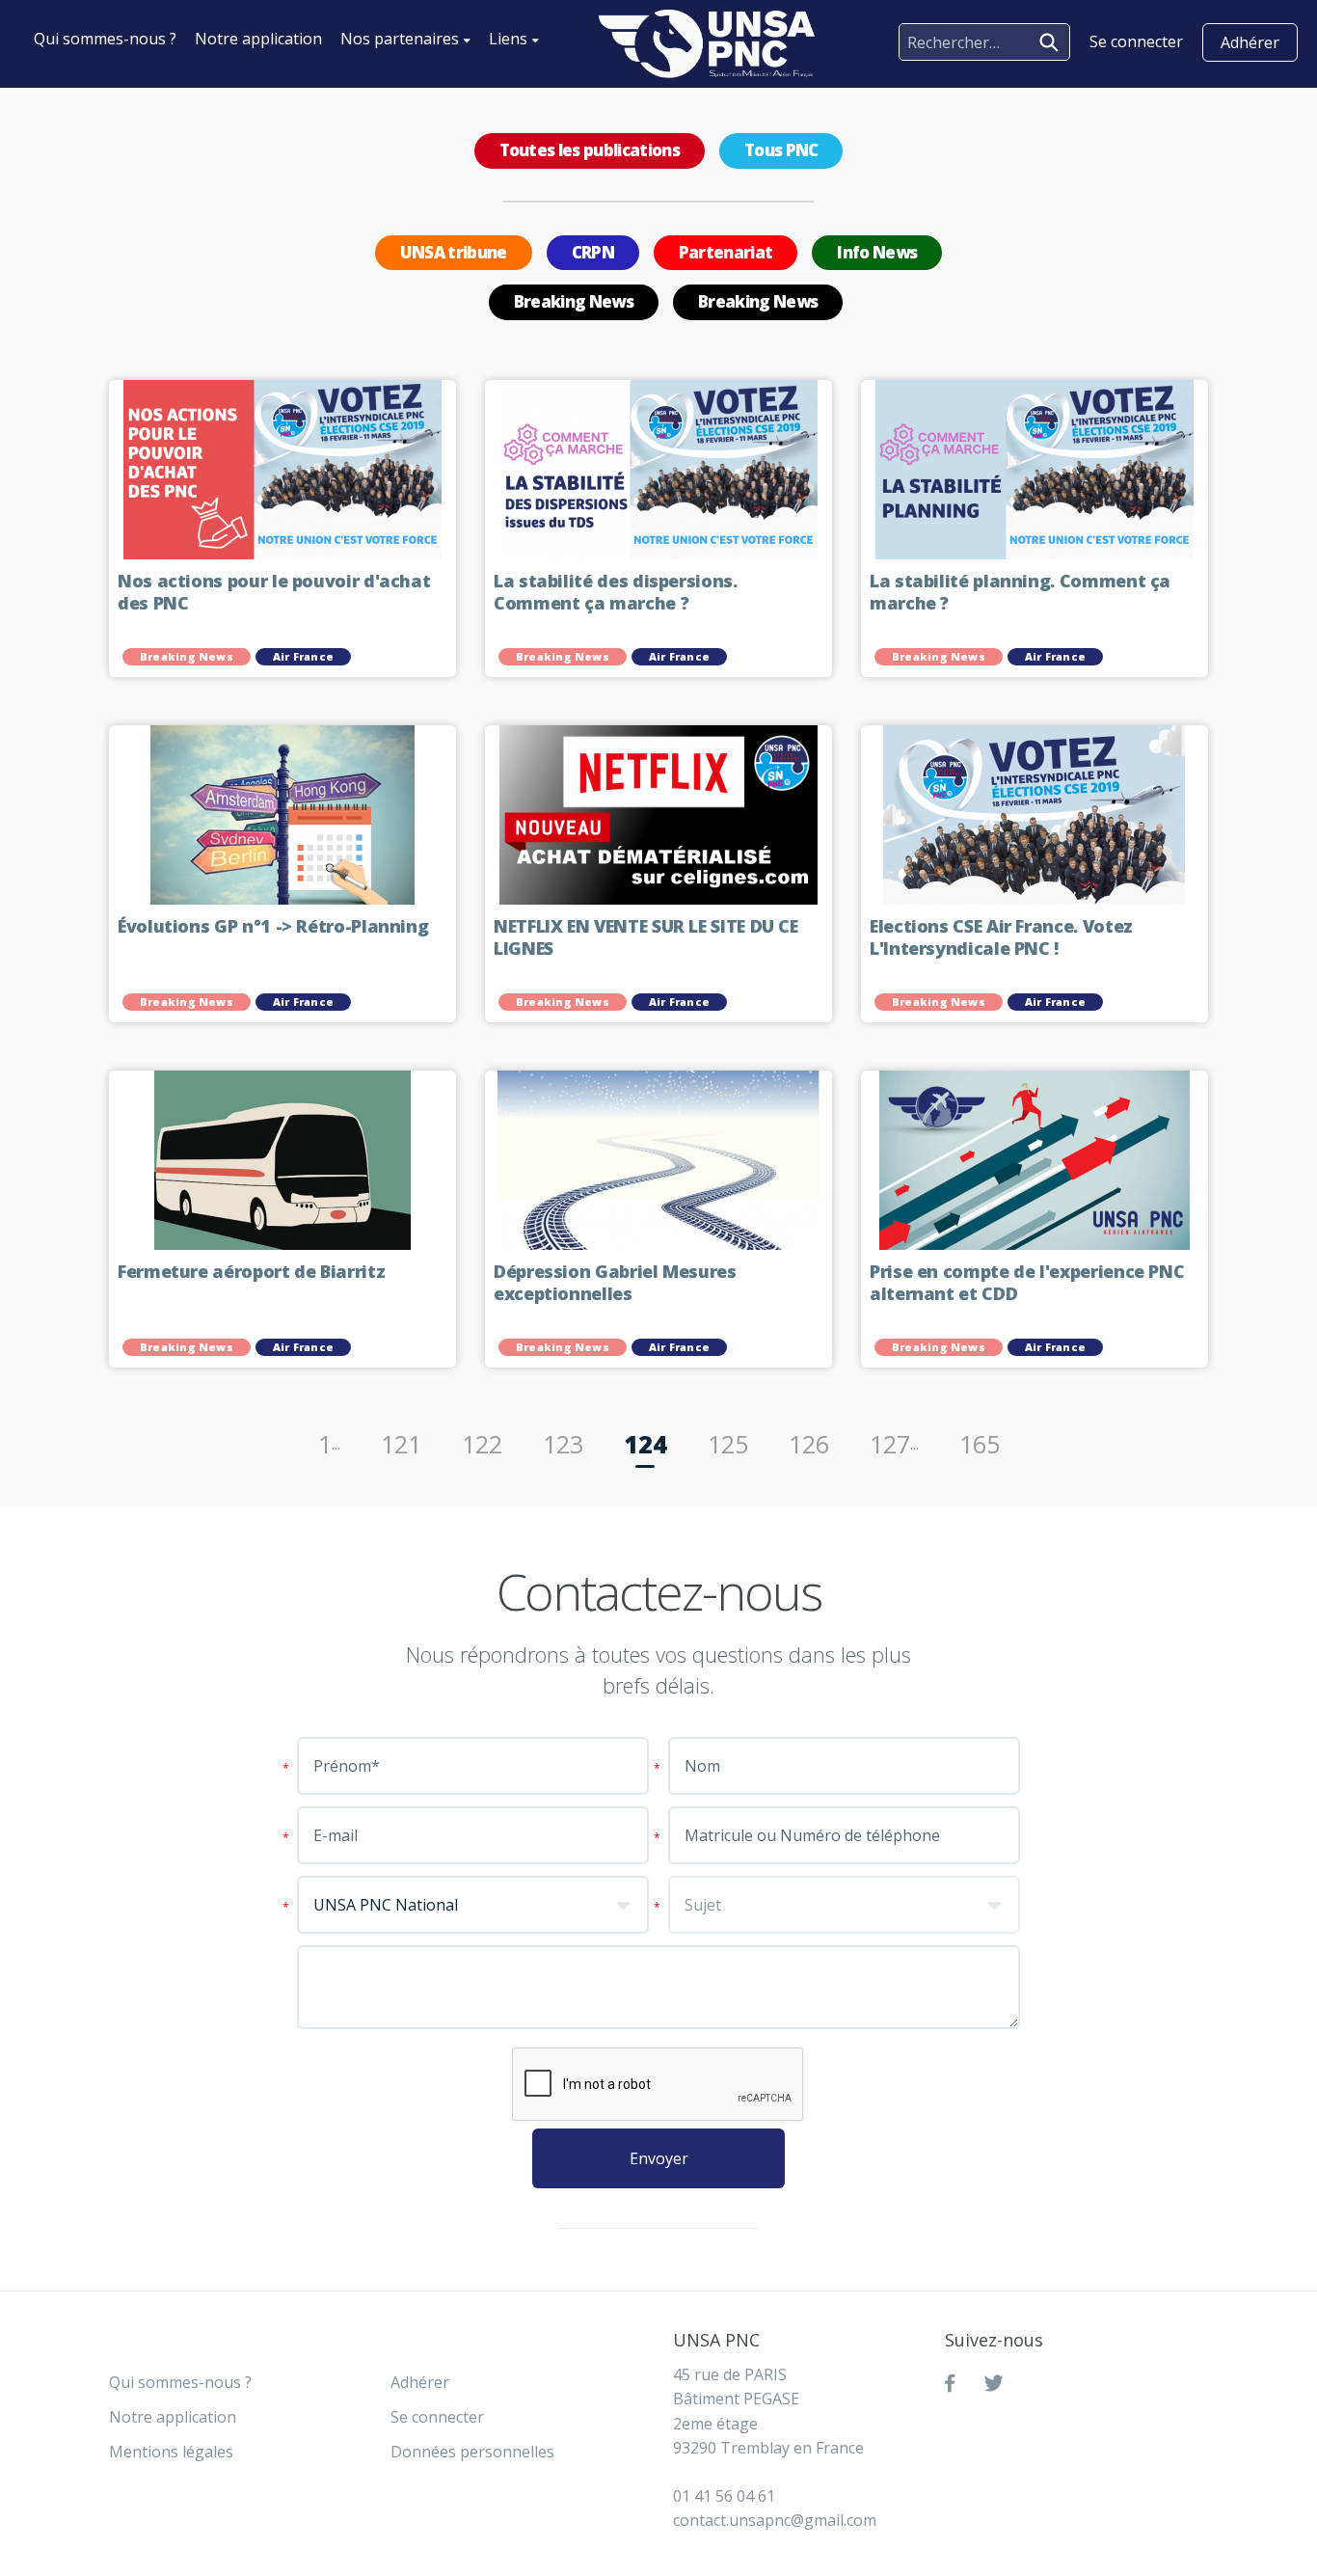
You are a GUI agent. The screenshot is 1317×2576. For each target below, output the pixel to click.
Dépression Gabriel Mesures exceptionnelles (615, 1283)
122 (482, 1444)
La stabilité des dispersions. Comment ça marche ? (616, 593)
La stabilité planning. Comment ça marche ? (1020, 593)
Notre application (258, 39)
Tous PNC (781, 150)
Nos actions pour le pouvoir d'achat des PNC (274, 593)
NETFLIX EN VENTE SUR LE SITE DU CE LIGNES (646, 938)
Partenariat (726, 252)
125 (728, 1444)
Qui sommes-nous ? (105, 39)
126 (809, 1444)
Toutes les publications (590, 150)
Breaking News (574, 301)
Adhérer (1250, 42)
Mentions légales (171, 2452)
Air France (303, 656)
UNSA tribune (454, 252)
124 (645, 1444)
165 (980, 1444)
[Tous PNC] (707, 44)
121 (401, 1444)
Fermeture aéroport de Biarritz (254, 1272)
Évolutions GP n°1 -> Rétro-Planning (273, 926)
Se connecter (437, 2417)
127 (890, 1444)
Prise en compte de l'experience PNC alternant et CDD (1027, 1283)
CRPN (593, 252)
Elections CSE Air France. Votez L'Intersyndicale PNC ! (1001, 938)
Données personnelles (472, 2452)
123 (563, 1444)
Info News (877, 252)
